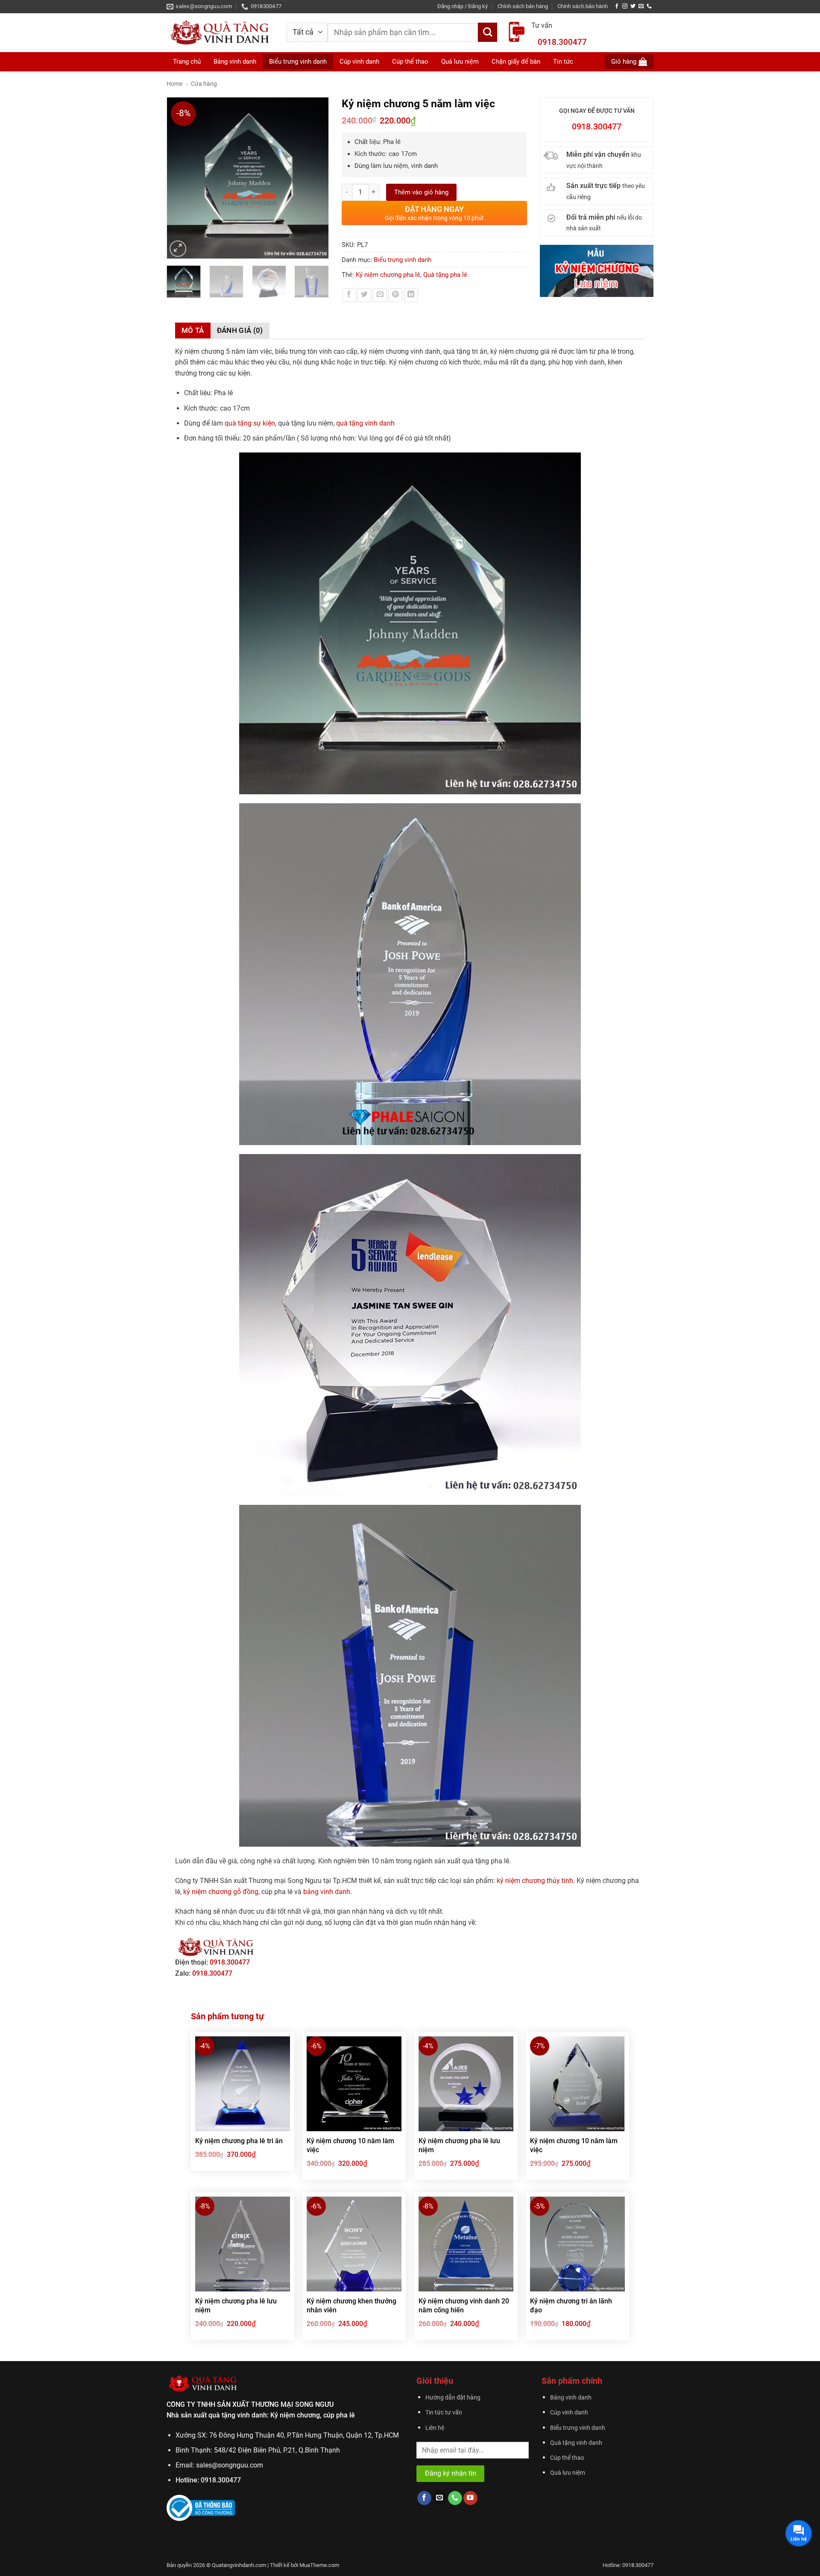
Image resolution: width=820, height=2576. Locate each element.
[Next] (318, 178)
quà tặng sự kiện (250, 423)
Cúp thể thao (567, 2458)
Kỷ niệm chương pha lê (388, 275)
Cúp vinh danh (569, 2413)
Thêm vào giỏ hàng (421, 192)
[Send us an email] (641, 6)
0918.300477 (562, 42)
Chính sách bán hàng (523, 6)
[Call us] (649, 6)
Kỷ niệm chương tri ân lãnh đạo (571, 2306)
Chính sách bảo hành (583, 6)
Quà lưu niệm (568, 2473)
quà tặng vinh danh (365, 423)
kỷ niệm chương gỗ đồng (221, 1892)
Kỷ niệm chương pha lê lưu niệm (459, 2145)
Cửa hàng (204, 84)
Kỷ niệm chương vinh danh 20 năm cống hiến (464, 2306)
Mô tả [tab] (193, 330)
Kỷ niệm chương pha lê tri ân (239, 2141)
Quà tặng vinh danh (576, 2443)
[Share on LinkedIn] (411, 295)
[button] (463, 6)
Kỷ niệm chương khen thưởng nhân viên (351, 2306)
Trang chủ (187, 62)
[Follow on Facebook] (617, 6)
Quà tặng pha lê (445, 275)
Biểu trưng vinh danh (403, 260)
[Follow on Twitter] (633, 6)
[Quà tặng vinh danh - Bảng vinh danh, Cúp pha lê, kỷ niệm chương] (220, 32)
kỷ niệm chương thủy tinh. (536, 1881)
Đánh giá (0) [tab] (240, 330)
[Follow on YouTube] (470, 2498)
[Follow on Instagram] (625, 6)
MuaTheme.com (319, 2565)
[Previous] (177, 178)
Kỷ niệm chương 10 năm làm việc (350, 2145)
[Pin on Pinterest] (395, 295)
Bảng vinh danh (235, 62)
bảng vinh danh (327, 1892)
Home (174, 84)
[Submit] (488, 32)
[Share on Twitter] (365, 295)
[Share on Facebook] (349, 295)
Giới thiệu (435, 2381)
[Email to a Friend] (380, 295)
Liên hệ (435, 2428)
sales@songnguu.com (230, 2465)
